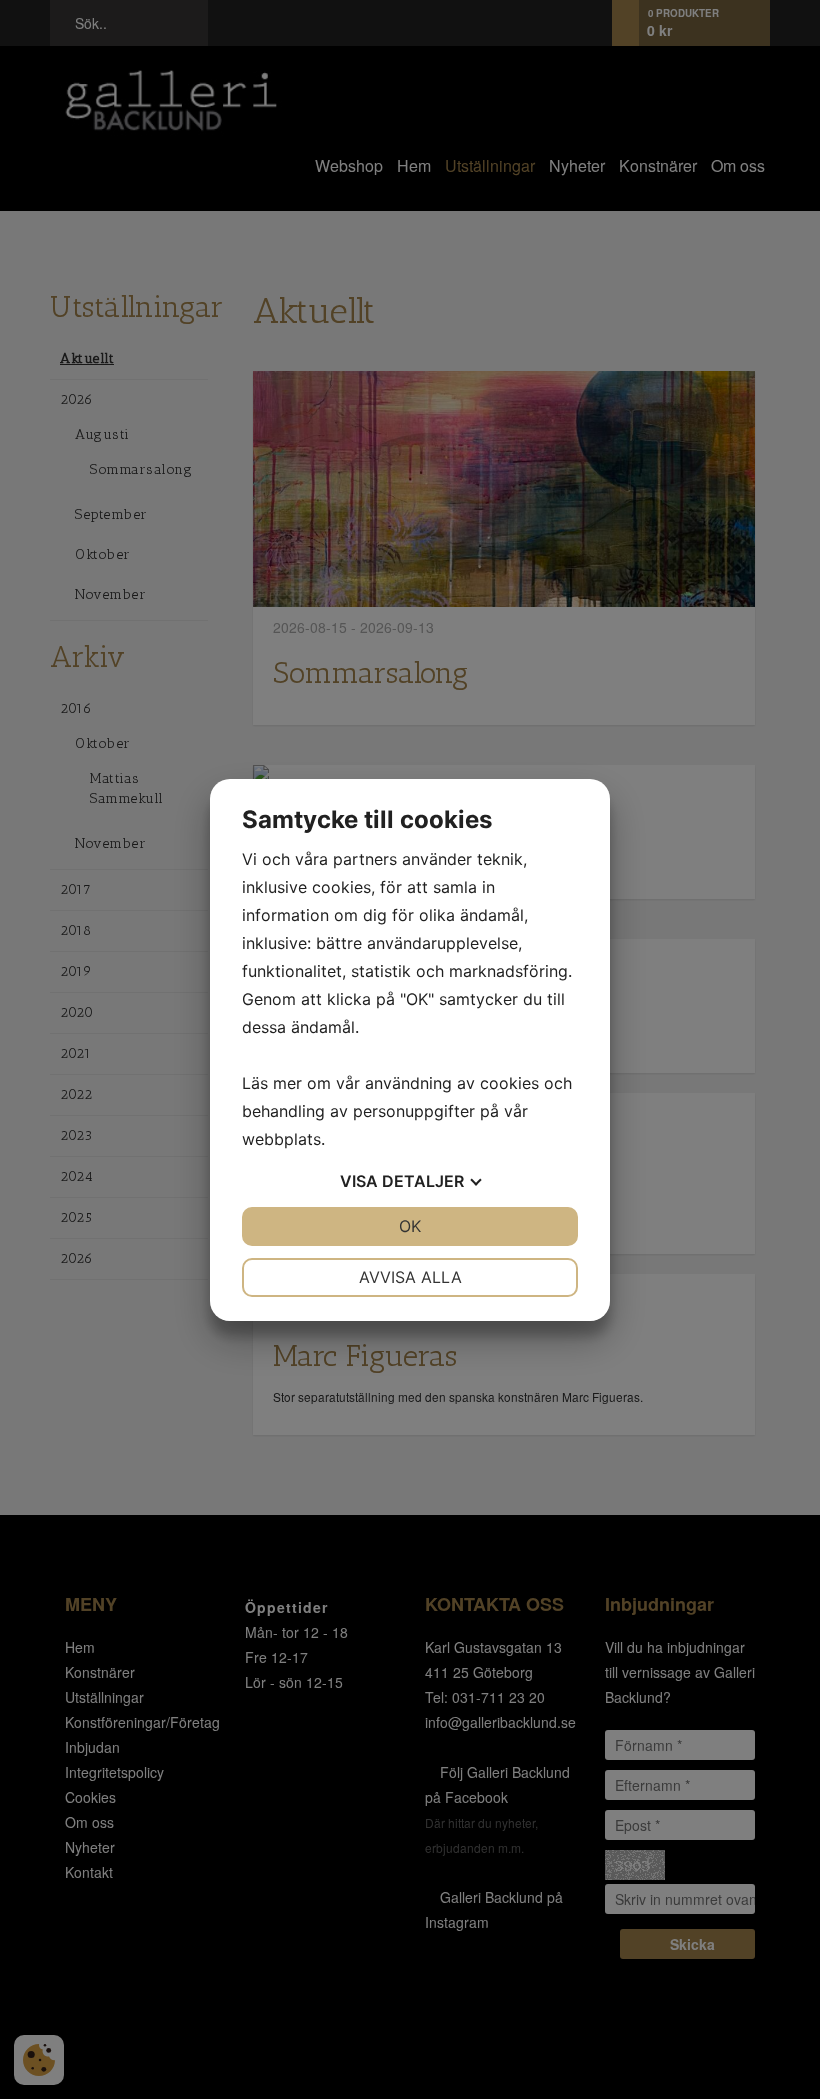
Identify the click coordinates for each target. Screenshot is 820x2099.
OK (410, 1226)
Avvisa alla (410, 1277)
